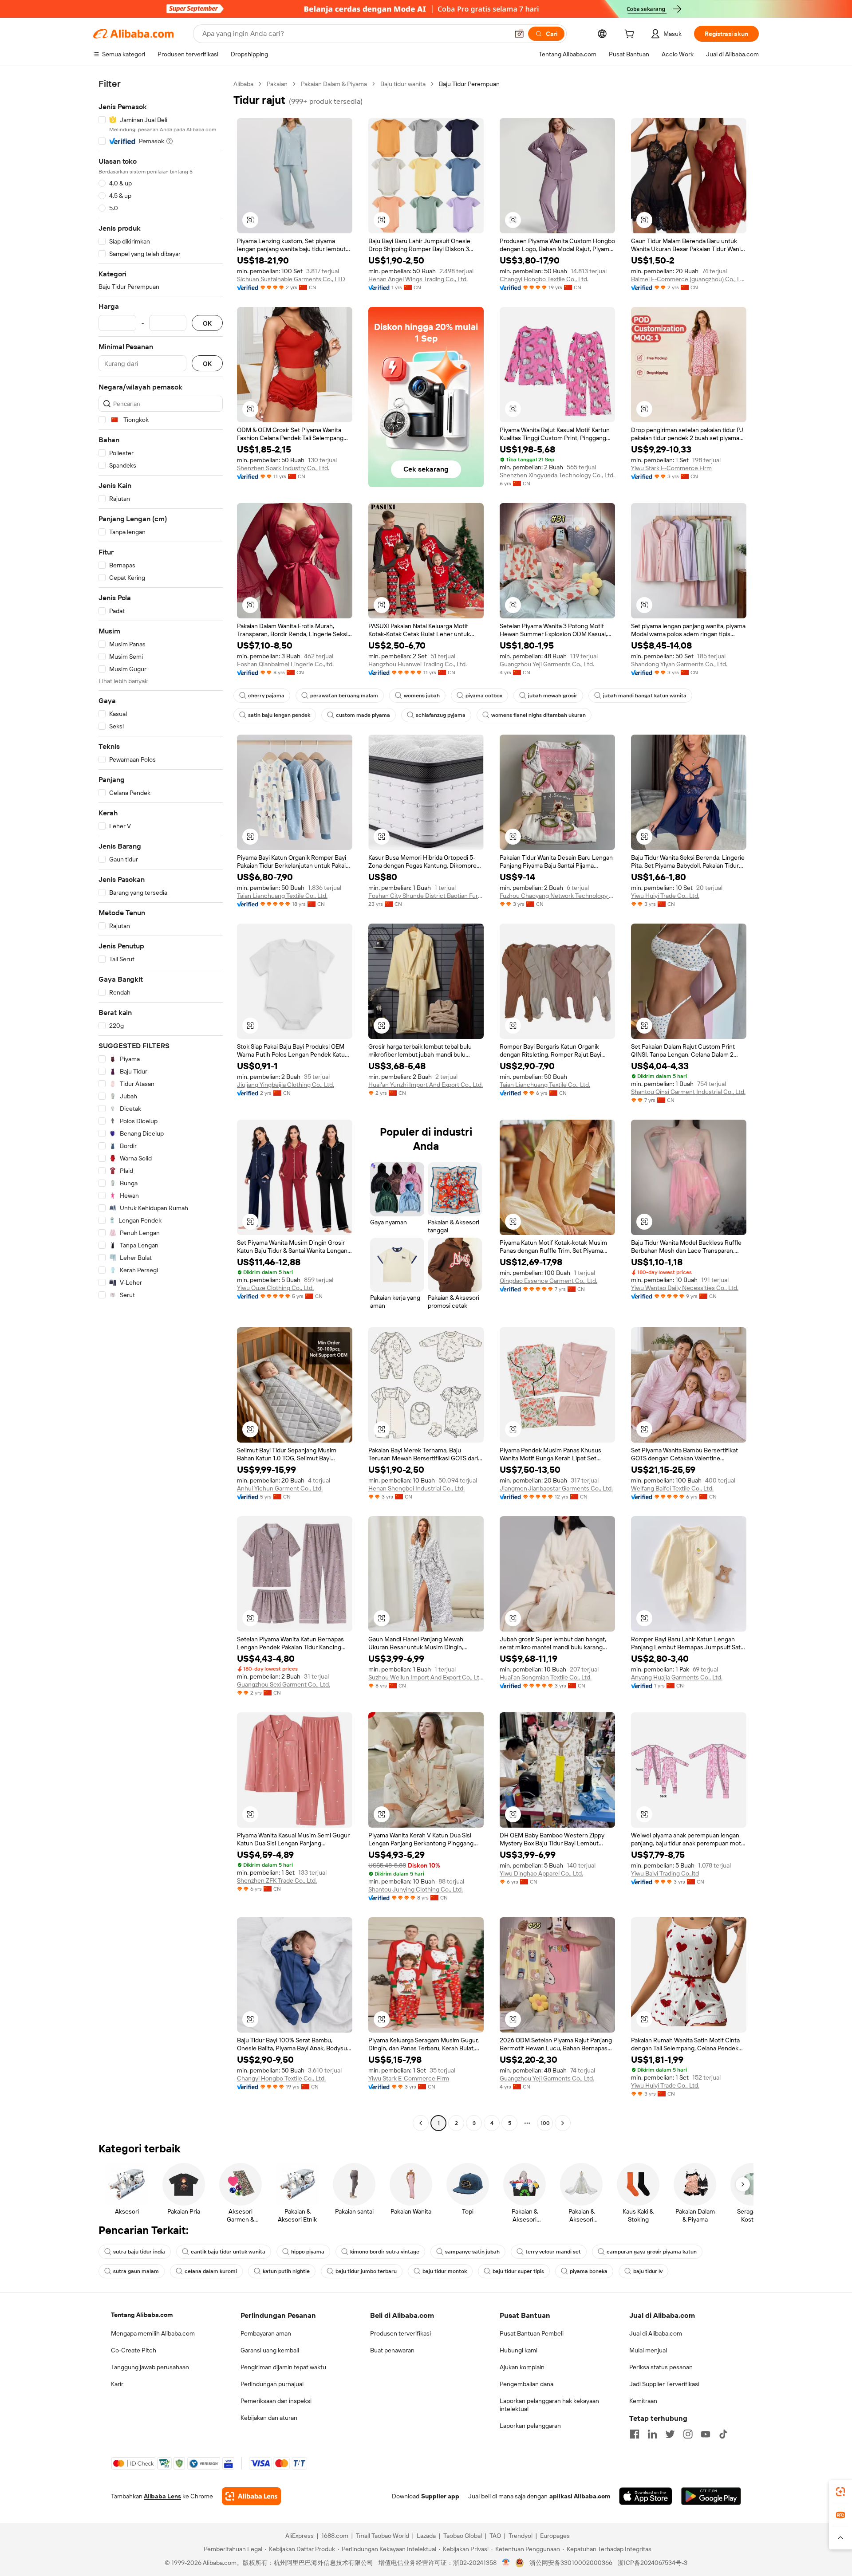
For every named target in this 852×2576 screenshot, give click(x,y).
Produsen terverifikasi (400, 2333)
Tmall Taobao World (383, 2536)
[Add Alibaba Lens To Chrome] (251, 2496)
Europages (555, 2536)
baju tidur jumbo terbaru (366, 2271)
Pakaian (277, 84)
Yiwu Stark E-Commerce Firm (671, 468)
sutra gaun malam (136, 2271)
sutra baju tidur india (139, 2252)
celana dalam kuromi (211, 2271)
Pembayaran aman (266, 2333)
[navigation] (161, 1105)
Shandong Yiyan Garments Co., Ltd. (679, 664)
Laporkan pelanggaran (530, 2426)
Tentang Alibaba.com (142, 2315)
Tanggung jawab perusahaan (150, 2367)
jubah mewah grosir (553, 696)
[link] (840, 2492)
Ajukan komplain (522, 2367)
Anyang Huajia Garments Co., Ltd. (677, 1677)
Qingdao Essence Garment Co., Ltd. (548, 1281)
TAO (495, 2536)
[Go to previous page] (421, 2123)
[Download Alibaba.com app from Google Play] (711, 2496)
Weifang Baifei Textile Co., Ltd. (672, 1488)
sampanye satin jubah (472, 2252)
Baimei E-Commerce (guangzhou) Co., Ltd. (689, 279)
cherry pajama (266, 696)
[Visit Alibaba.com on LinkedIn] (652, 2434)
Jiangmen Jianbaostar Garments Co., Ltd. (556, 1488)
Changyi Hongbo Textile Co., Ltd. (544, 279)
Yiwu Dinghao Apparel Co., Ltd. (541, 1873)
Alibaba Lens (162, 2496)
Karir (117, 2384)
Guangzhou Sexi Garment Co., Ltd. (284, 1684)
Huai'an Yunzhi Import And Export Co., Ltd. (426, 1085)
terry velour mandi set (553, 2252)
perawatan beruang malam (344, 696)
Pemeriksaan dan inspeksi (276, 2401)
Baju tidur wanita (403, 84)
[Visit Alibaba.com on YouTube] (706, 2434)
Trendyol (521, 2536)
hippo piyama (308, 2252)
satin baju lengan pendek (279, 715)
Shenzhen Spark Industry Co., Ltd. (283, 468)
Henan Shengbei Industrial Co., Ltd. (416, 1488)
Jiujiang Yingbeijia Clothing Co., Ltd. (286, 1085)
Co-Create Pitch (134, 2350)
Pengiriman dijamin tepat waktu (283, 2367)
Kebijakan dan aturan (269, 2418)
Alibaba (243, 84)
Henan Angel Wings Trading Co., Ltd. (418, 279)
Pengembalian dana (527, 2384)
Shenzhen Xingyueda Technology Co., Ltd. (557, 475)
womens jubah (422, 696)
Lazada (426, 2536)
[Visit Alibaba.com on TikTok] (723, 2434)
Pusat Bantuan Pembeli (532, 2333)
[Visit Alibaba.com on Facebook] (635, 2434)
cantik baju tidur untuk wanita (228, 2252)
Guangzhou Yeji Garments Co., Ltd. (547, 664)
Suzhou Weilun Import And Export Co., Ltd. (426, 1677)
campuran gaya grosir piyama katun (652, 2252)
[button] (519, 34)
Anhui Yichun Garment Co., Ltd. (280, 1488)
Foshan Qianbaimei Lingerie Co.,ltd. (285, 664)
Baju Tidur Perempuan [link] (469, 84)
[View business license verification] (506, 2563)
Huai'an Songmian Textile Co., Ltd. (546, 1677)
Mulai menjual (648, 2350)
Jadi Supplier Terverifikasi (664, 2384)
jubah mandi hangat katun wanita (645, 696)
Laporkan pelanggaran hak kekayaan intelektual (549, 2405)
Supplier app (440, 2496)
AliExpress (300, 2536)
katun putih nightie (286, 2271)
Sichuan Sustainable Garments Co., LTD (291, 279)
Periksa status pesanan (661, 2367)
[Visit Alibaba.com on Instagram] (688, 2434)
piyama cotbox (484, 696)
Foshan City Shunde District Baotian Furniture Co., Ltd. (426, 896)
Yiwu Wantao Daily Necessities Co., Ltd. (685, 1288)
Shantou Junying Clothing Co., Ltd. (416, 1889)
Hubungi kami (519, 2350)
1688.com (335, 2536)
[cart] (631, 35)
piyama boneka (589, 2271)
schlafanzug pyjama (441, 715)
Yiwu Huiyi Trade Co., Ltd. (665, 896)
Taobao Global (463, 2536)
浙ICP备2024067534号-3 (653, 2563)
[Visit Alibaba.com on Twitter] (670, 2434)
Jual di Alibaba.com (656, 2333)
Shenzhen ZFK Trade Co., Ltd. (277, 1880)
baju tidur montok (445, 2271)
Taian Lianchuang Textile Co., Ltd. (282, 896)
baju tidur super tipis (518, 2271)
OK (207, 323)
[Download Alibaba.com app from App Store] (646, 2496)
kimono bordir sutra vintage (385, 2252)
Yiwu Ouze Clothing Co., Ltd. (275, 1288)
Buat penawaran (392, 2350)
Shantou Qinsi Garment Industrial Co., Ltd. (688, 1092)
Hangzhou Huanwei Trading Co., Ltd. (418, 664)
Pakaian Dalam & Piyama (334, 84)
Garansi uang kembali (270, 2350)
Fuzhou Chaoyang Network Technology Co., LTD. (557, 896)
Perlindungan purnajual (272, 2384)
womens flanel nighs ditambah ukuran (538, 715)
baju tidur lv (648, 2271)
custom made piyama (363, 715)
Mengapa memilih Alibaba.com (153, 2333)
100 (545, 2123)
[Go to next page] (563, 2123)
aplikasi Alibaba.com (580, 2496)
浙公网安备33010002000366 (571, 2563)
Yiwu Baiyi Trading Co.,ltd (665, 1873)
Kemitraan (643, 2401)
